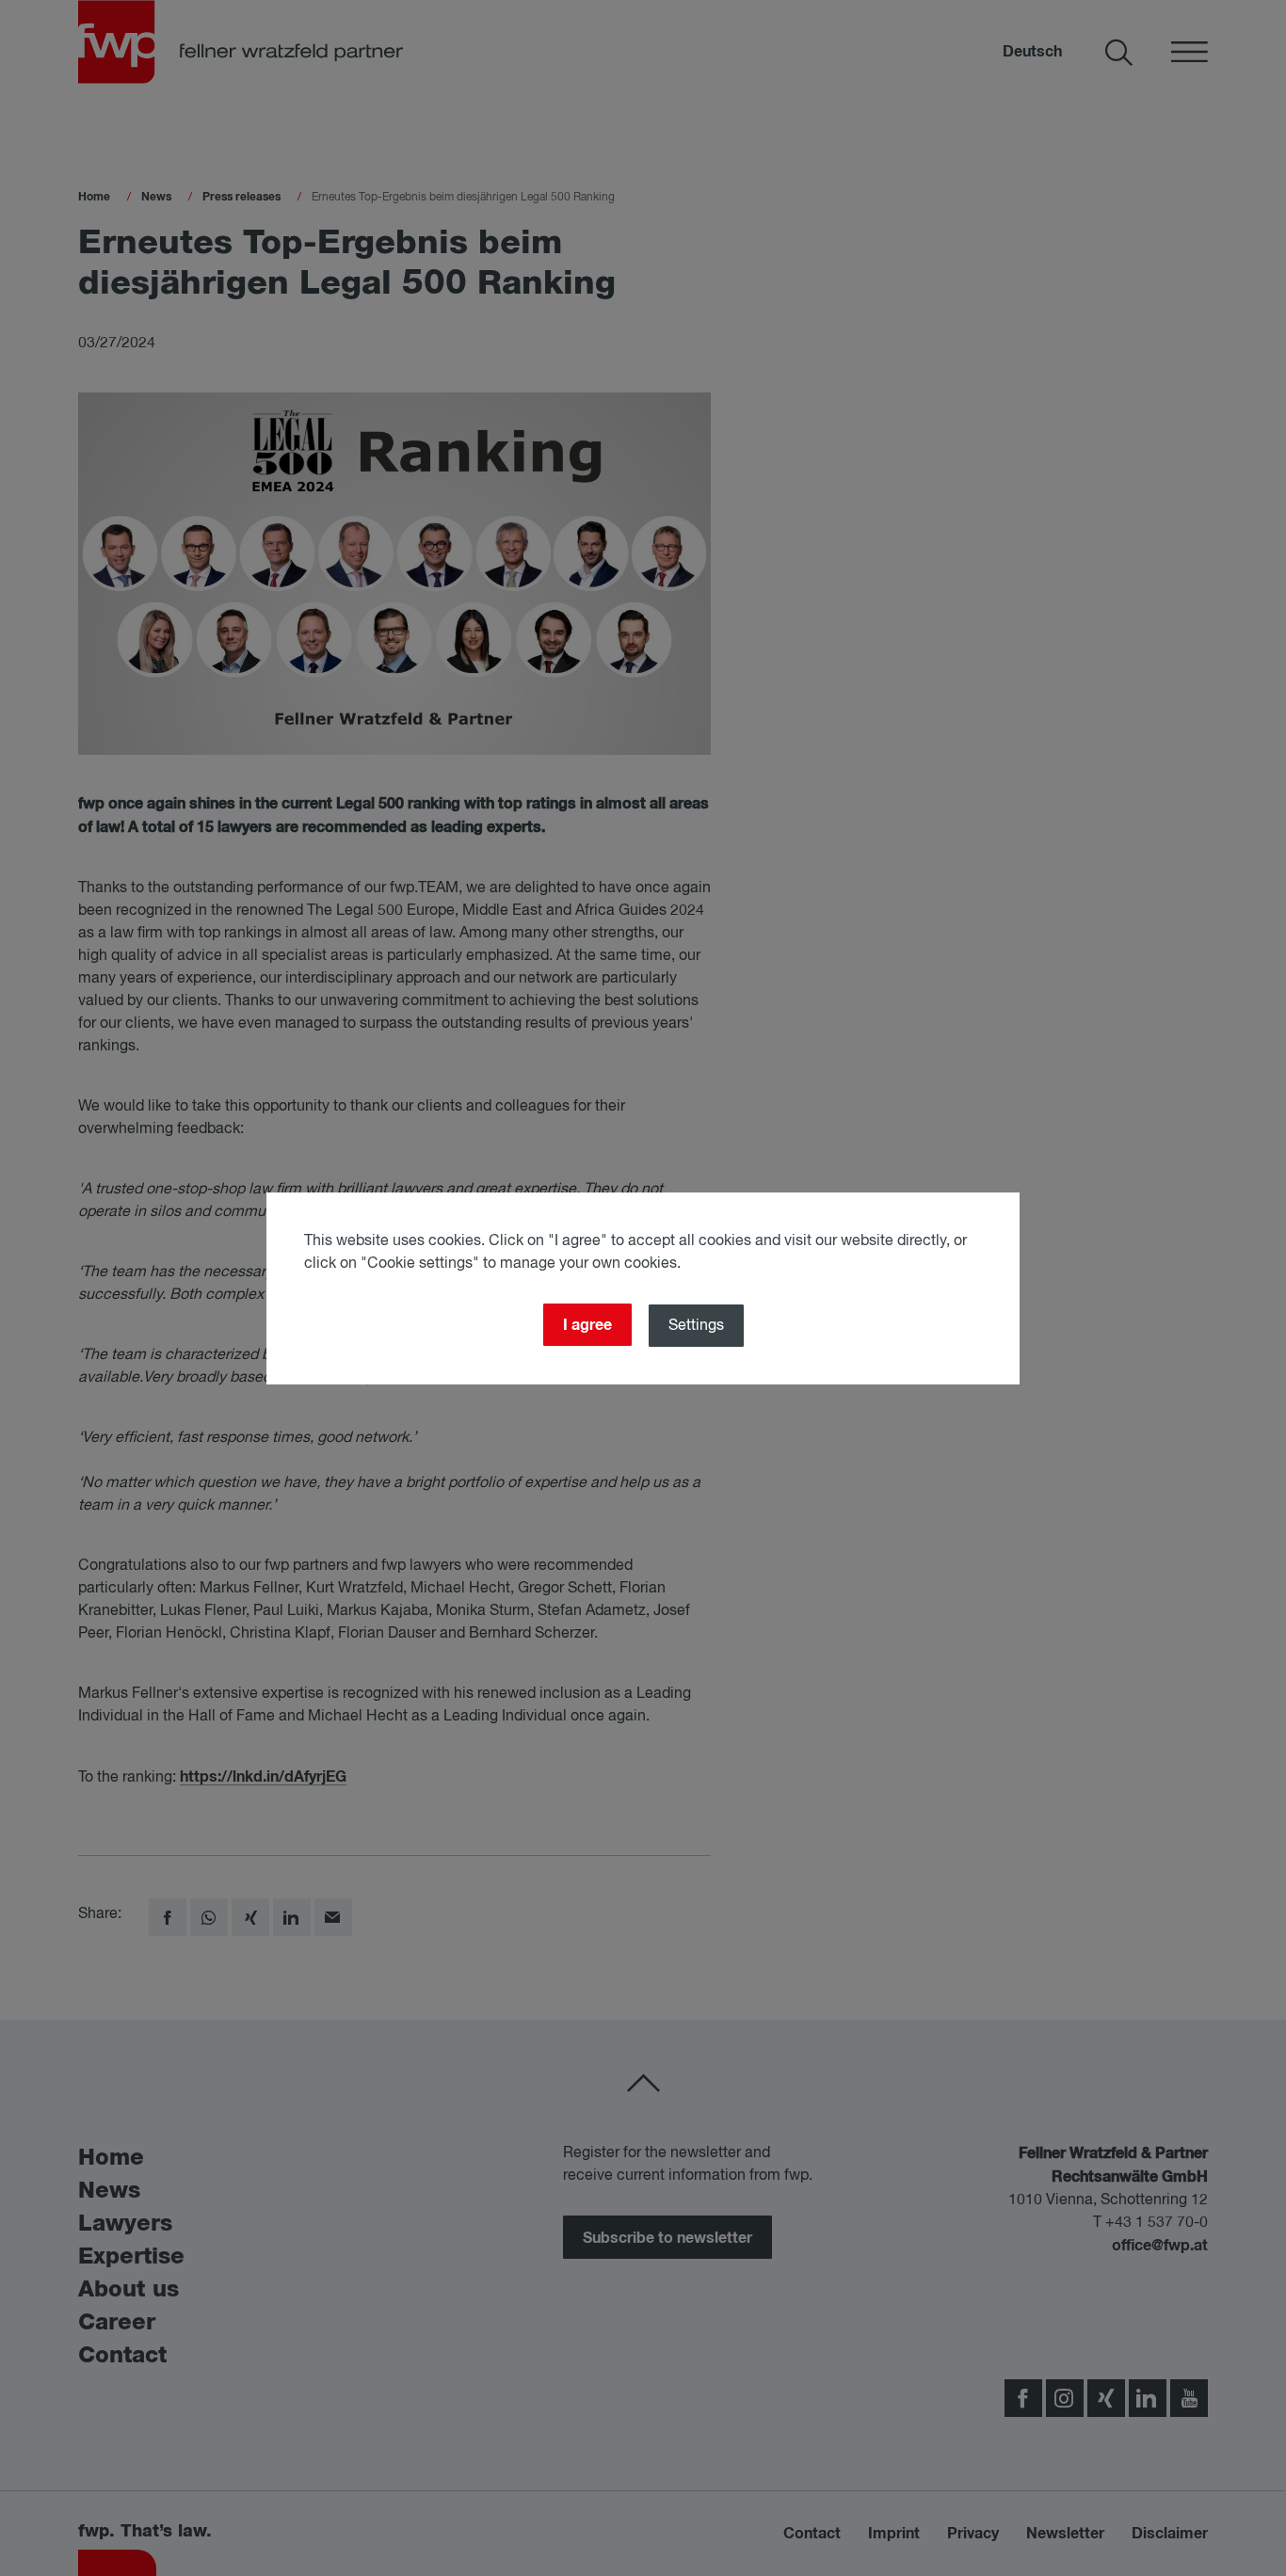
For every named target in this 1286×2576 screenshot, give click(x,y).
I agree (587, 1325)
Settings (696, 1326)
